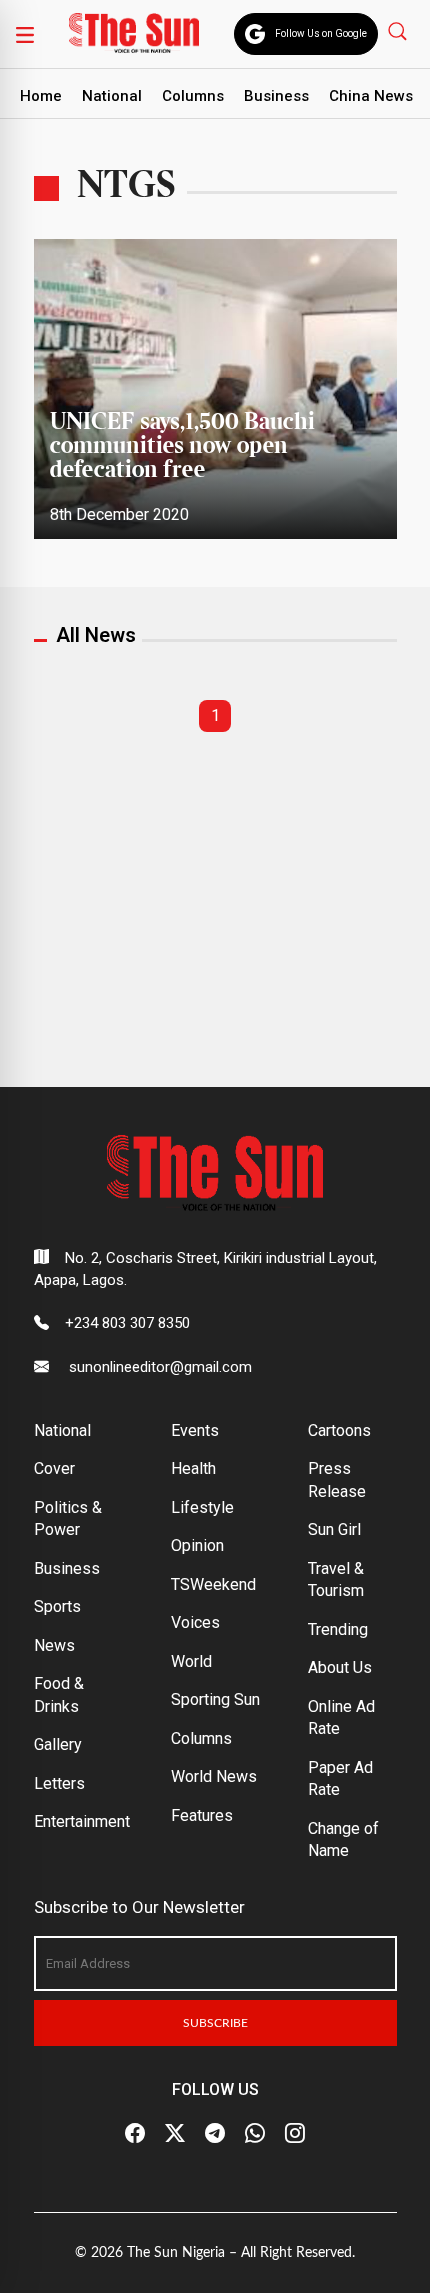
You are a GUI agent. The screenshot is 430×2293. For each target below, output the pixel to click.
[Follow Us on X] (175, 2133)
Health (193, 1468)
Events (195, 1430)
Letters (59, 1783)
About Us (340, 1667)
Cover (54, 1468)
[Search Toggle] (399, 30)
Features (202, 1815)
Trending (338, 1629)
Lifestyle (202, 1507)
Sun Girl (334, 1529)
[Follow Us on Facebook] (135, 2133)
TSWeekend (213, 1584)
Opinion (197, 1545)
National (112, 96)
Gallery (58, 1744)
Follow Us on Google (321, 33)
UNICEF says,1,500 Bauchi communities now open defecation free (182, 446)
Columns (193, 96)
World (191, 1661)
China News (371, 96)
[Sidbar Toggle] (25, 34)
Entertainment (82, 1821)
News (54, 1645)
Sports (57, 1606)
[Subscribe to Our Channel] (215, 2133)
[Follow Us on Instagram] (295, 2133)
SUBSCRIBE (215, 2023)
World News (214, 1776)
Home (41, 96)
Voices (195, 1622)
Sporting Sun (215, 1699)
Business (276, 96)
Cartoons (339, 1430)
